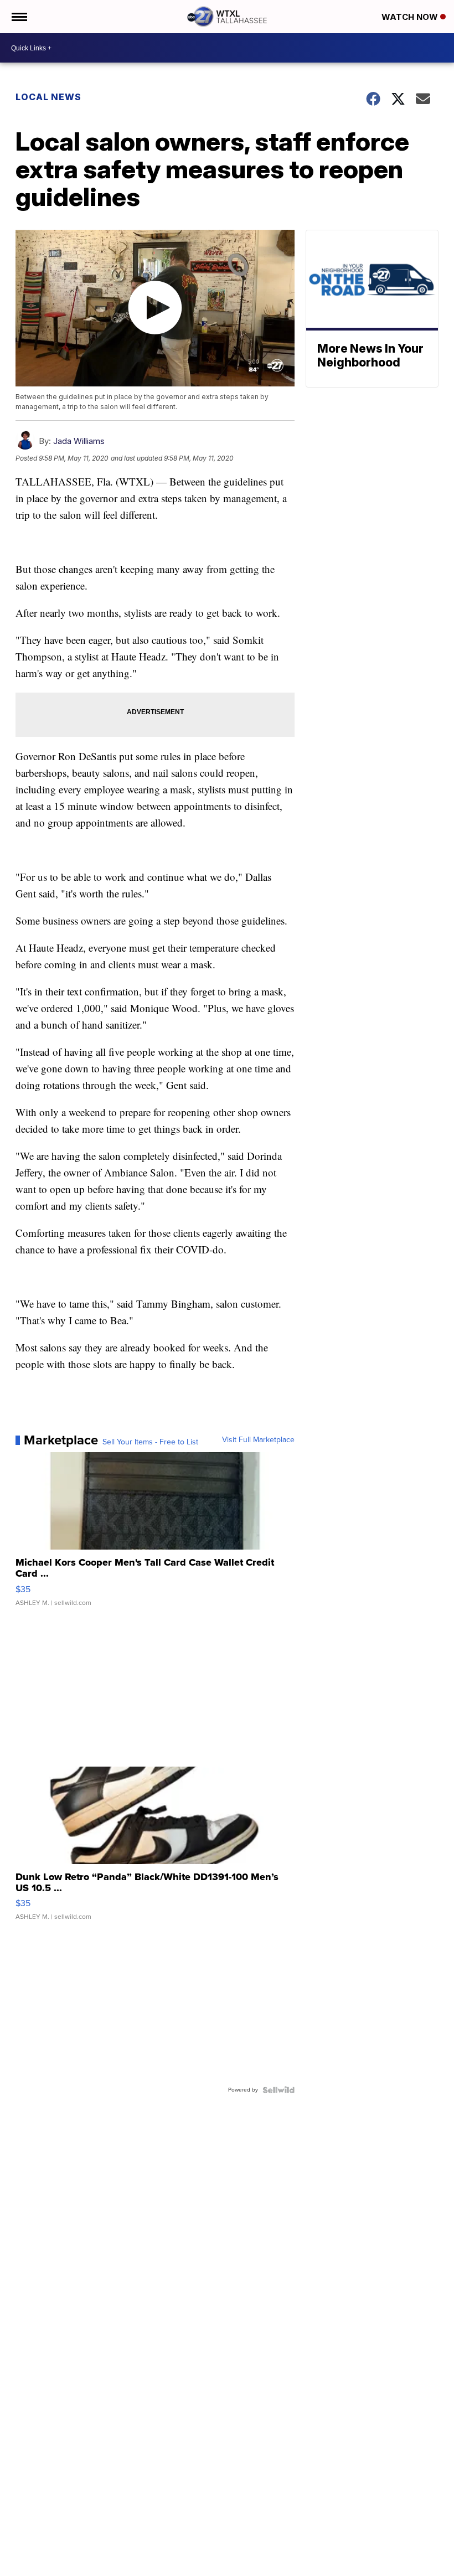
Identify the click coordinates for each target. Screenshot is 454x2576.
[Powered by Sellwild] (278, 2090)
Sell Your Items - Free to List (150, 1442)
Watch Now (411, 17)
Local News (48, 97)
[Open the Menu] (19, 17)
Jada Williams (79, 441)
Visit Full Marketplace (258, 1440)
